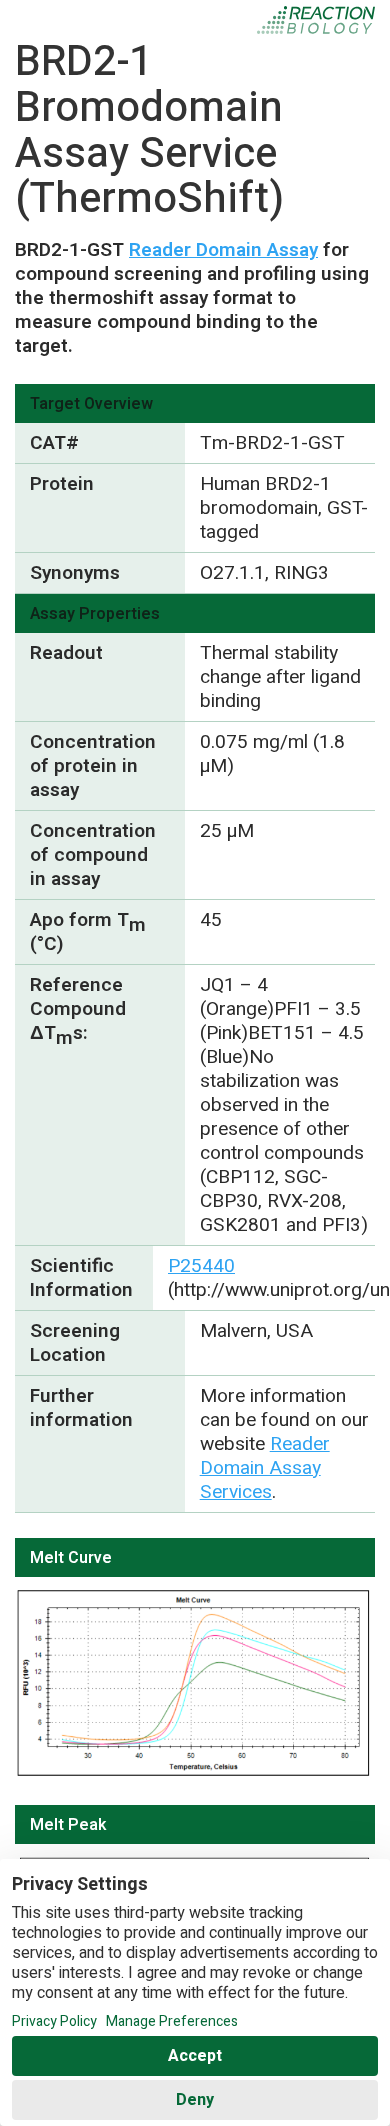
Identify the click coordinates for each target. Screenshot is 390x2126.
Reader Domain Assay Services (265, 1468)
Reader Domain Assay (223, 250)
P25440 (201, 1266)
